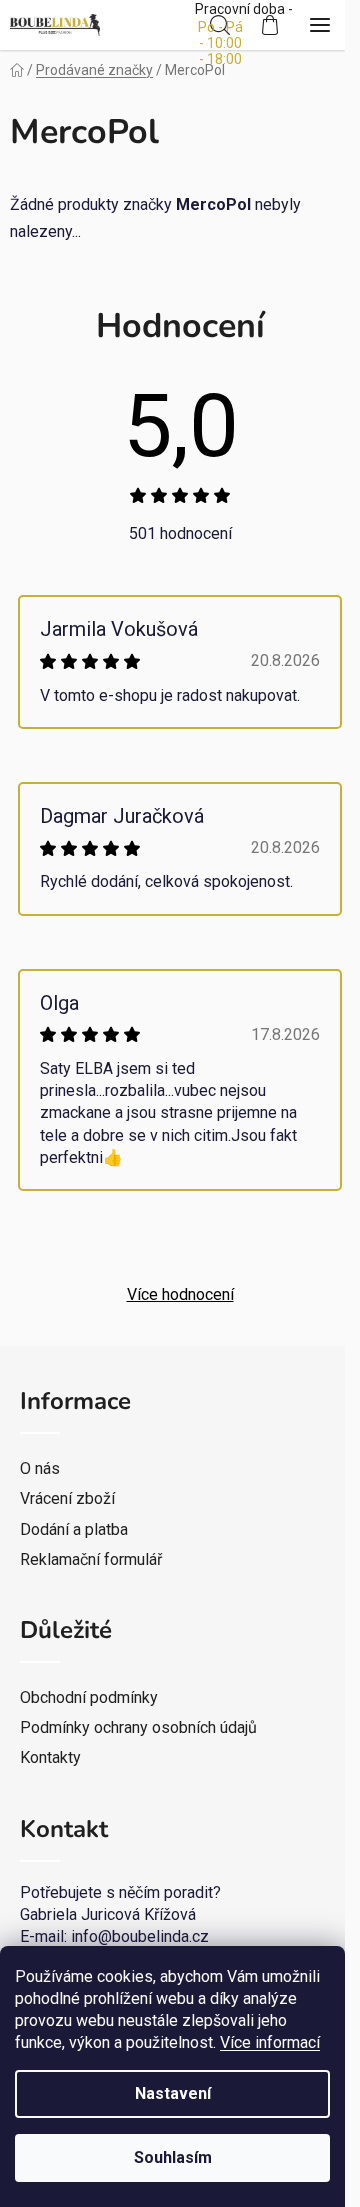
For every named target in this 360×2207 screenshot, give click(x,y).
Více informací (270, 2042)
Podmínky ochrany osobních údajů (138, 1727)
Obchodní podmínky (89, 1697)
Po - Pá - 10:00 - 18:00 (220, 43)
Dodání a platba (74, 1529)
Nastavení (173, 2093)
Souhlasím (173, 2157)
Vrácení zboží (67, 1498)
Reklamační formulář (91, 1559)
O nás (40, 1468)
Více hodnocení (180, 1294)
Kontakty (50, 1757)
